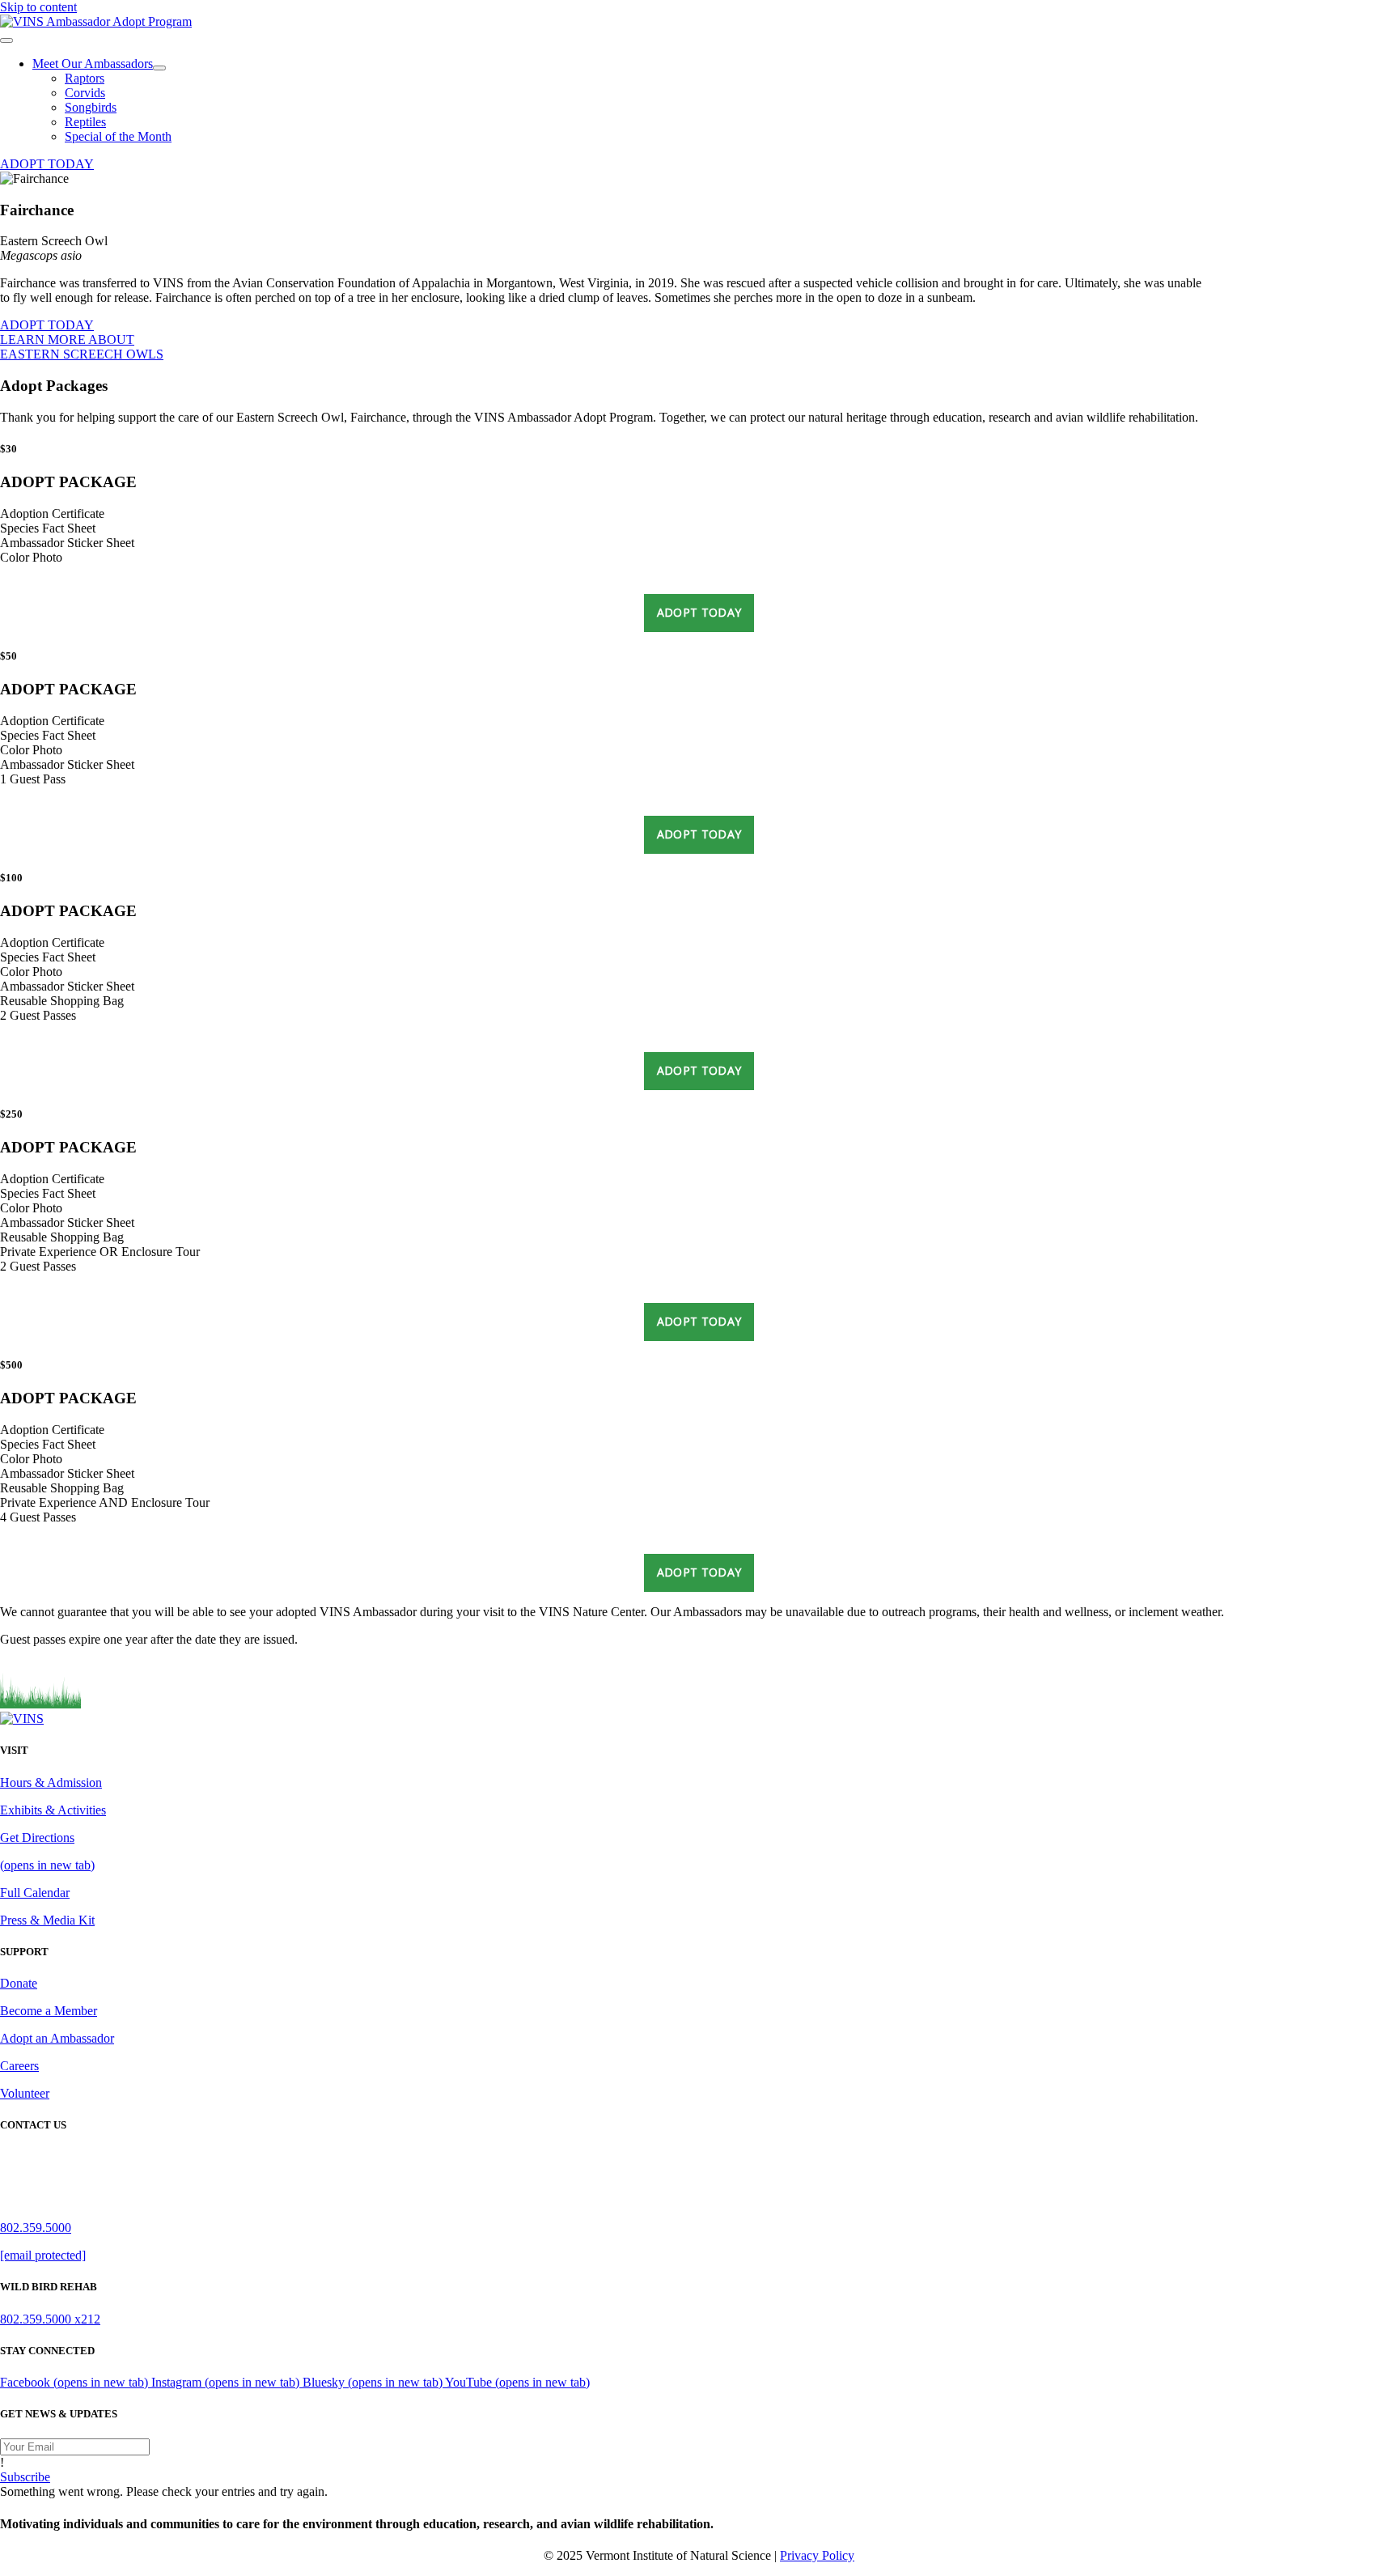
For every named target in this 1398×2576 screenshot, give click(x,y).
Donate (19, 1983)
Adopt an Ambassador (57, 2038)
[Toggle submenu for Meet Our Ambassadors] (159, 68)
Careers (19, 2066)
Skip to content (38, 7)
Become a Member (49, 2011)
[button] (47, 164)
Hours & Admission (51, 1782)
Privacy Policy (817, 2555)
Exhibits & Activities (53, 1810)
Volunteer (25, 2093)
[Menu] (6, 40)
